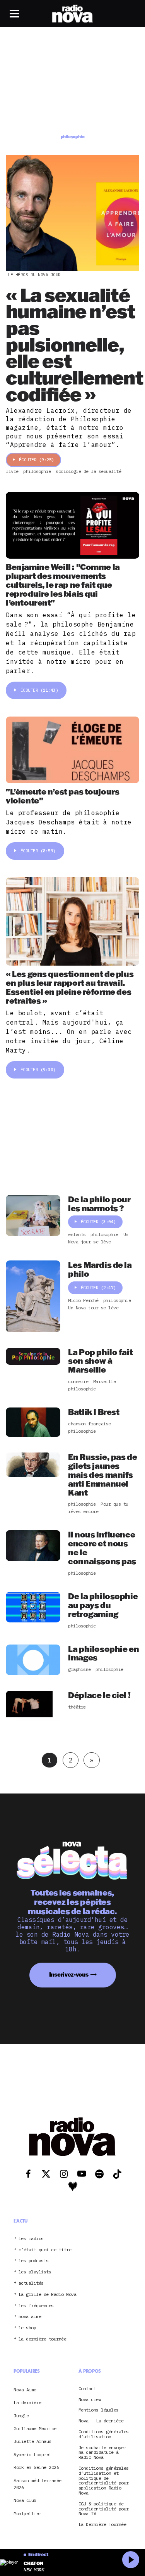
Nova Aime (25, 2389)
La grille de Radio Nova (48, 2294)
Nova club (25, 2500)
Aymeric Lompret (32, 2454)
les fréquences (36, 2305)
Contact (87, 2388)
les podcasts (34, 2261)
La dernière (27, 2402)
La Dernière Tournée (102, 2525)
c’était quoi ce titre (45, 2250)
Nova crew (90, 2399)
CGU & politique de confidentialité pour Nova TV (104, 2508)
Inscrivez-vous (69, 1974)
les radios (31, 2238)
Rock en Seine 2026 (36, 2467)
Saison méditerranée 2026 (38, 2483)
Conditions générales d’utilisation (104, 2434)
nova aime (30, 2317)
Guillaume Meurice (35, 2428)
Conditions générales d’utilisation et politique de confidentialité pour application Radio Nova (104, 2481)
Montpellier (27, 2513)
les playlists (35, 2272)
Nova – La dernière (101, 2421)
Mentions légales (99, 2410)
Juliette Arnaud (32, 2441)
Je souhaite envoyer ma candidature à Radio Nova (102, 2452)
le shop (27, 2328)
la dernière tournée (43, 2339)
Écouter (37, 460)
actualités (31, 2283)
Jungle (21, 2415)
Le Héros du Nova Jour (34, 275)
